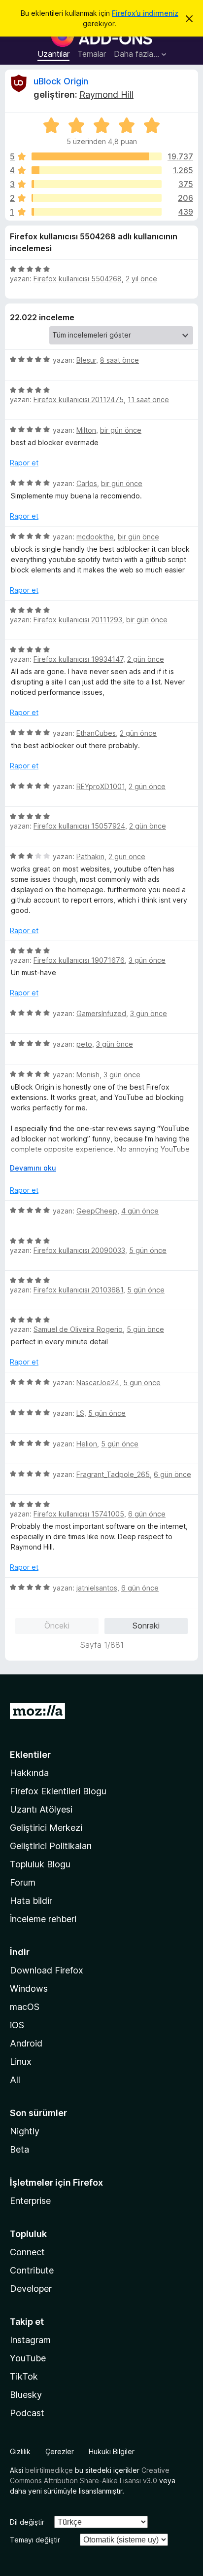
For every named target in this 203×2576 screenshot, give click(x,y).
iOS (17, 2025)
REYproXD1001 (101, 786)
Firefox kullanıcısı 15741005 (79, 1514)
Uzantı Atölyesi (41, 1809)
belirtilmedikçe (49, 2470)
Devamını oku (33, 1168)
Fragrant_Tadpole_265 (113, 1474)
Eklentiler (30, 1755)
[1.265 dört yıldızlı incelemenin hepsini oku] (97, 170)
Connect (27, 2252)
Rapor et (24, 463)
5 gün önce (148, 1250)
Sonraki (146, 1626)
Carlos (87, 483)
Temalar (92, 54)
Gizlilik (20, 2451)
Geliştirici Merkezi (46, 1828)
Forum (23, 1882)
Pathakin (90, 856)
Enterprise (30, 2201)
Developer (31, 2289)
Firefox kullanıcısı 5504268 (78, 279)
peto (84, 1044)
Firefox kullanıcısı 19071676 (79, 960)
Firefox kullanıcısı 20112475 (79, 399)
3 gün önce (147, 960)
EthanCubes (96, 733)
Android (26, 2043)
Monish (88, 1075)
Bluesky (26, 2395)
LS (80, 1413)
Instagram (30, 2340)
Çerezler (60, 2451)
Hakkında (29, 1773)
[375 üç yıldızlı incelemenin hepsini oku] (97, 184)
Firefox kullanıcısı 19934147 (78, 659)
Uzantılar (53, 54)
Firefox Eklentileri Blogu (58, 1791)
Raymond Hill (106, 95)
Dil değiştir (27, 2522)
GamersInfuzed (101, 1013)
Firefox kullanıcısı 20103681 (78, 1290)
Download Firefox (47, 1970)
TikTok (24, 2376)
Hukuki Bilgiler (112, 2451)
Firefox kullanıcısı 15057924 (79, 826)
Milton (86, 430)
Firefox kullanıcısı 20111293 (78, 620)
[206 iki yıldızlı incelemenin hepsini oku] (97, 198)
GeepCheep (97, 1211)
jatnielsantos (97, 1588)
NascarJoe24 (98, 1383)
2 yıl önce (141, 279)
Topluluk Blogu (40, 1864)
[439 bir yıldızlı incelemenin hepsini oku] (97, 212)
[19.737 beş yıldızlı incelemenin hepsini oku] (97, 156)
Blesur (86, 360)
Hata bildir (31, 1901)
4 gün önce (140, 1211)
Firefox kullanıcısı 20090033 (79, 1250)
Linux (21, 2062)
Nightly (25, 2131)
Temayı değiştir (35, 2540)
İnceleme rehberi (43, 1919)
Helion (87, 1444)
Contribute (32, 2270)
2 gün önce (146, 659)
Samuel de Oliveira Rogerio (78, 1329)
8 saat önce (119, 360)
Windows (29, 1989)
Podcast (27, 2413)
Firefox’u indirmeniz (145, 13)
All (15, 2080)
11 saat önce (148, 399)
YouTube (28, 2358)
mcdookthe (95, 537)
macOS (25, 2007)
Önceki (57, 1626)
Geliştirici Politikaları (51, 1846)
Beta (19, 2149)
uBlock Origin (61, 81)
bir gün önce (121, 430)
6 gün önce (172, 1474)
